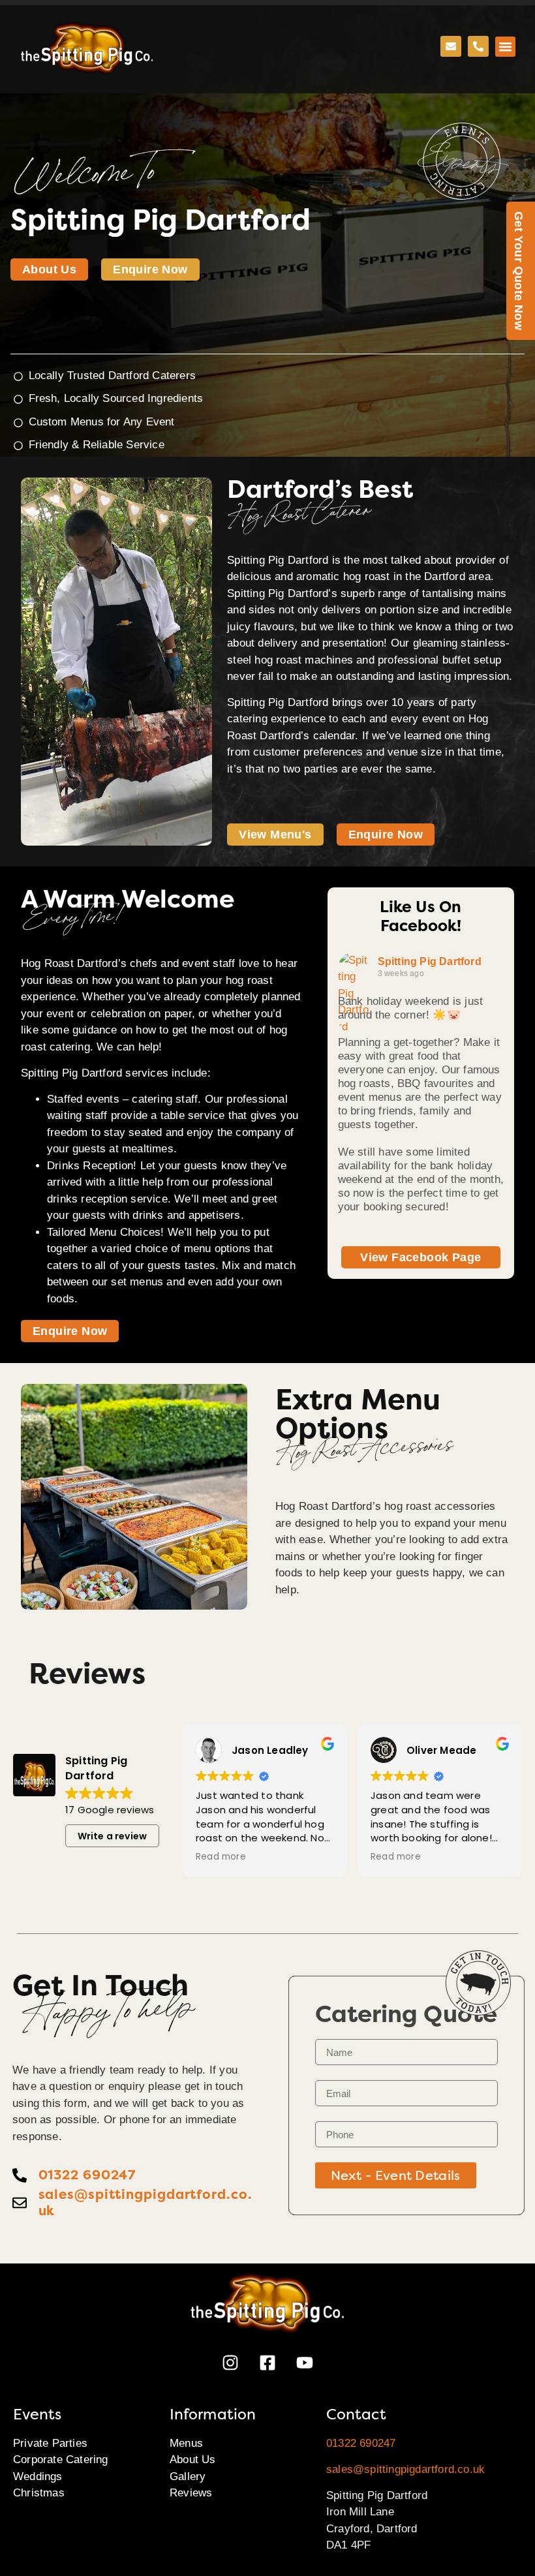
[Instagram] (230, 2363)
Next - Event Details (396, 2175)
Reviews (191, 2493)
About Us (193, 2460)
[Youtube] (305, 2363)
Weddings (38, 2476)
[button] (506, 47)
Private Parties (50, 2443)
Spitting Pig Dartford (430, 961)
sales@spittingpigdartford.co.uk (405, 2469)
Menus (186, 2443)
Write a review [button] (113, 1836)
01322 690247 (361, 2443)
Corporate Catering (61, 2460)
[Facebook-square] (267, 2363)
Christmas (39, 2493)
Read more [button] (221, 1857)
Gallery (188, 2476)
